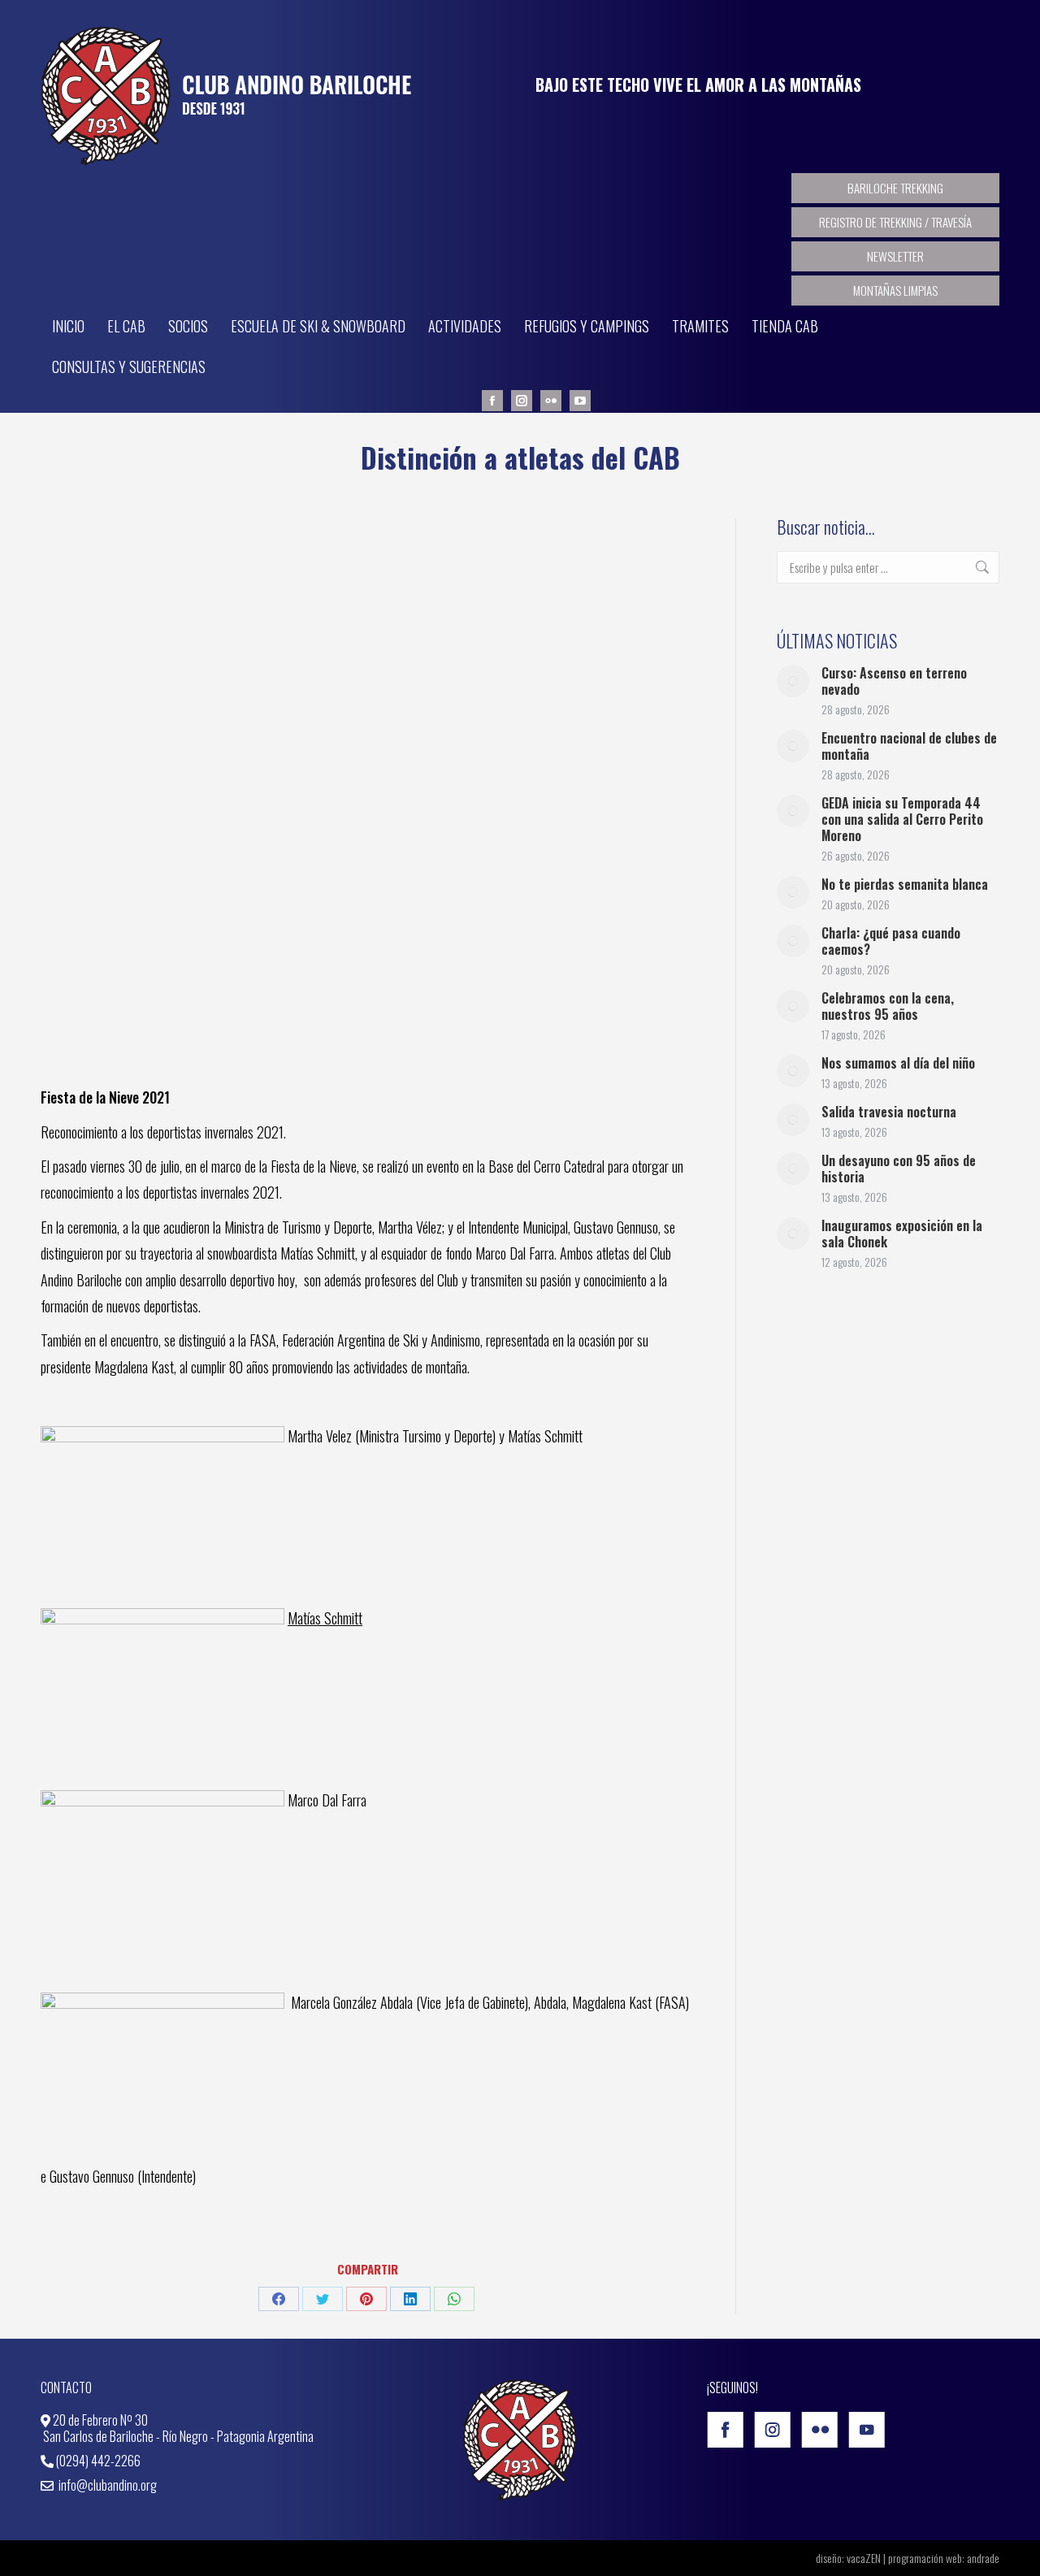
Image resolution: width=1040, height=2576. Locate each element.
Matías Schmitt (325, 1618)
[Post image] (793, 681)
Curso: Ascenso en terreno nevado (894, 681)
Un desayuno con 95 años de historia (899, 1169)
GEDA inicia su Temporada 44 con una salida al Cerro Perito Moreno (902, 819)
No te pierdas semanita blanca (905, 884)
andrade (983, 2558)
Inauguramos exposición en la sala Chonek (902, 1234)
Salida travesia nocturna (889, 1112)
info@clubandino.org (106, 2485)
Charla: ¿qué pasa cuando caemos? (891, 941)
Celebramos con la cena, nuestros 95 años (888, 1006)
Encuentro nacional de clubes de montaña (909, 746)
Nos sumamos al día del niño (898, 1063)
